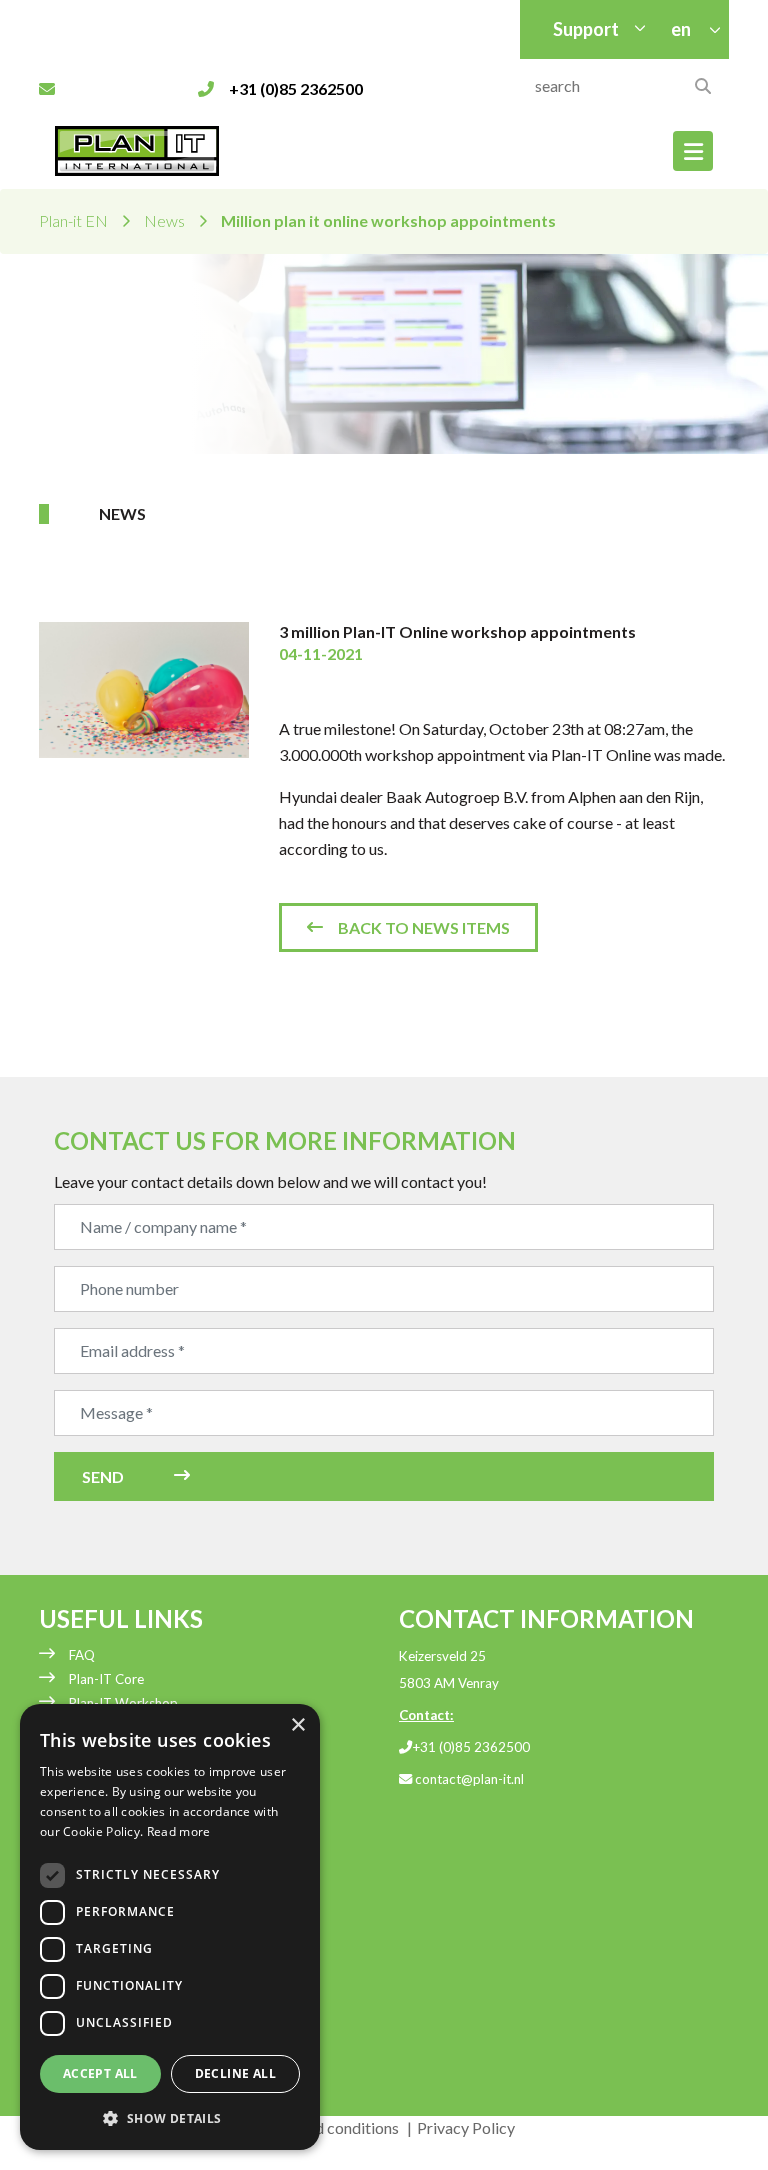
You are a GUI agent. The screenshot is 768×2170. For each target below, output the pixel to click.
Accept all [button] (100, 2073)
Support (586, 29)
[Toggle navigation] (693, 151)
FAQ (82, 1655)
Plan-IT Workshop (123, 1703)
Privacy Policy (466, 2127)
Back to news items (424, 927)
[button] (170, 2118)
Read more (179, 1831)
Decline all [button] (235, 2073)
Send (103, 1476)
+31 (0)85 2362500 (471, 1747)
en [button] (682, 29)
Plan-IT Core (106, 1679)
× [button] (297, 1725)
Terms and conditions (326, 2127)
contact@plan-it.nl (468, 1779)
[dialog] (170, 1927)
